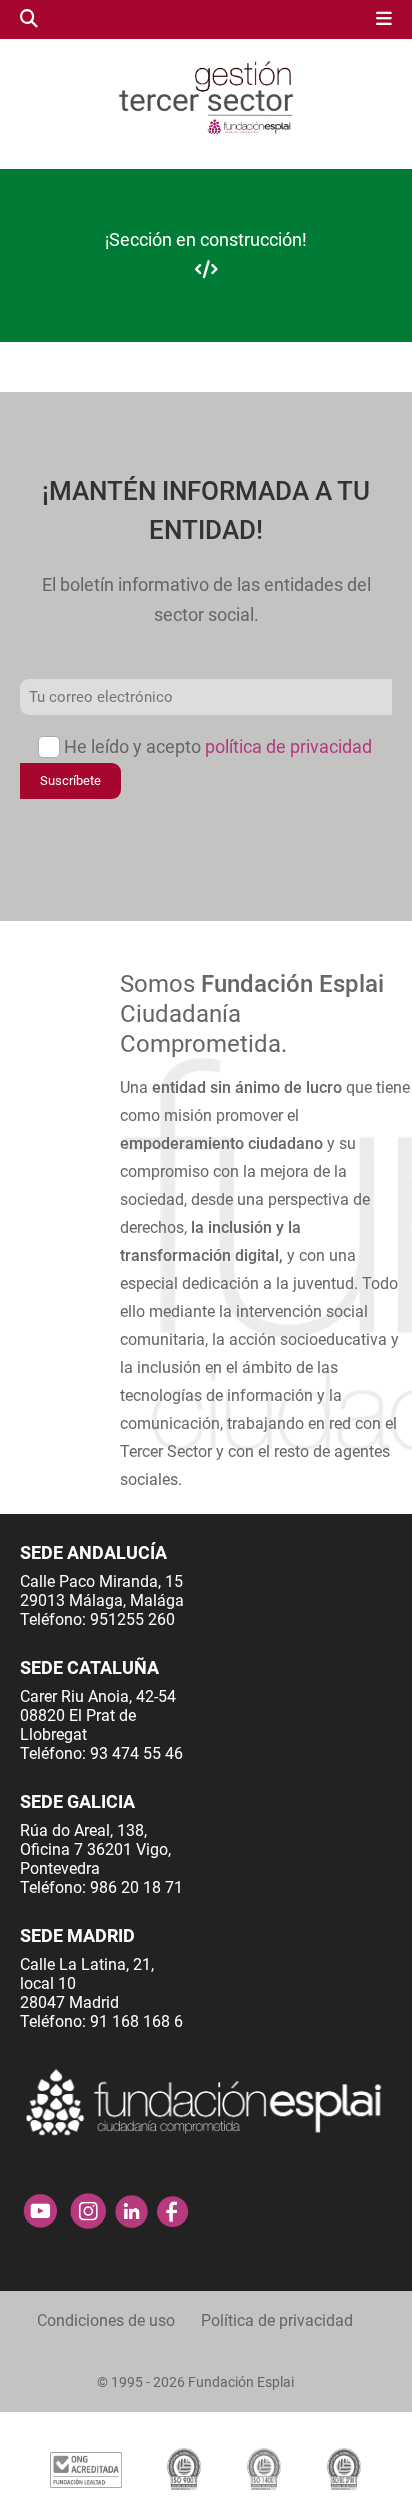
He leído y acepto (218, 746)
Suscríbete (70, 780)
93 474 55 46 (136, 1753)
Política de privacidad (277, 2320)
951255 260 (132, 1619)
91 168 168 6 (136, 2021)
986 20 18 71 (136, 1887)
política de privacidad (288, 746)
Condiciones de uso (106, 2320)
